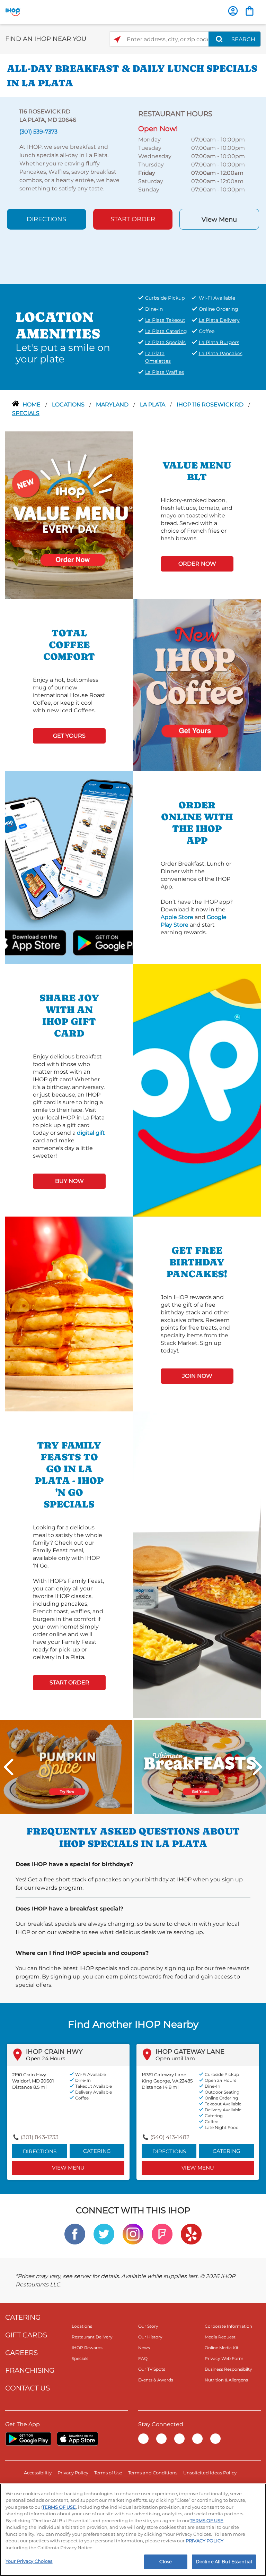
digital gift (91, 1133)
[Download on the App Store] (50, 942)
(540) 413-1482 (170, 2137)
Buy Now (69, 1181)
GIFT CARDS (26, 2335)
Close (166, 2561)
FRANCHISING (30, 2370)
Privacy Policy (73, 2473)
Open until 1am (175, 2058)
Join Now (197, 1376)
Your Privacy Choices (29, 2561)
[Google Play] (28, 2439)
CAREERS (21, 2353)
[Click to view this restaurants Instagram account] (133, 2234)
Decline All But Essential (224, 2561)
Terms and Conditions (153, 2473)
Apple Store (177, 917)
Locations (69, 405)
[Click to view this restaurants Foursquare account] (162, 2234)
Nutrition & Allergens (226, 2380)
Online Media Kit (222, 2348)
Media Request (220, 2337)
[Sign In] (233, 11)
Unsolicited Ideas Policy (210, 2473)
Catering (97, 2151)
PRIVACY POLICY (205, 2541)
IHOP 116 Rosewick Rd (211, 405)
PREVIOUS (9, 1767)
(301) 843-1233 (40, 2137)
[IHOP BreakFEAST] (200, 1766)
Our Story (148, 2326)
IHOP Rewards (87, 2348)
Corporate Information (228, 2326)
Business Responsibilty (228, 2369)
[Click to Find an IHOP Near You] (117, 39)
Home (32, 405)
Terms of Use (108, 2473)
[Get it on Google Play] (88, 942)
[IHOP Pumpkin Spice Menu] (66, 1766)
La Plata (153, 405)
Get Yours (69, 736)
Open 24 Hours (46, 2058)
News (144, 2348)
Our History (150, 2337)
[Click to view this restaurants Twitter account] (104, 2234)
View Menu (219, 220)
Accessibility (38, 2473)
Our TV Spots (152, 2369)
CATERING (23, 2317)
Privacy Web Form (224, 2358)
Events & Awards (156, 2380)
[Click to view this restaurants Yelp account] (191, 2234)
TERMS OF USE (59, 2507)
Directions (46, 219)
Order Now (197, 564)
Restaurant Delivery (92, 2337)
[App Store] (78, 2439)
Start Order (133, 219)
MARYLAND (113, 405)
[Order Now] (250, 11)
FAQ (143, 2358)
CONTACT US (28, 2388)
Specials (26, 413)
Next (257, 1767)
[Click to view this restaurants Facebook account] (75, 2234)
